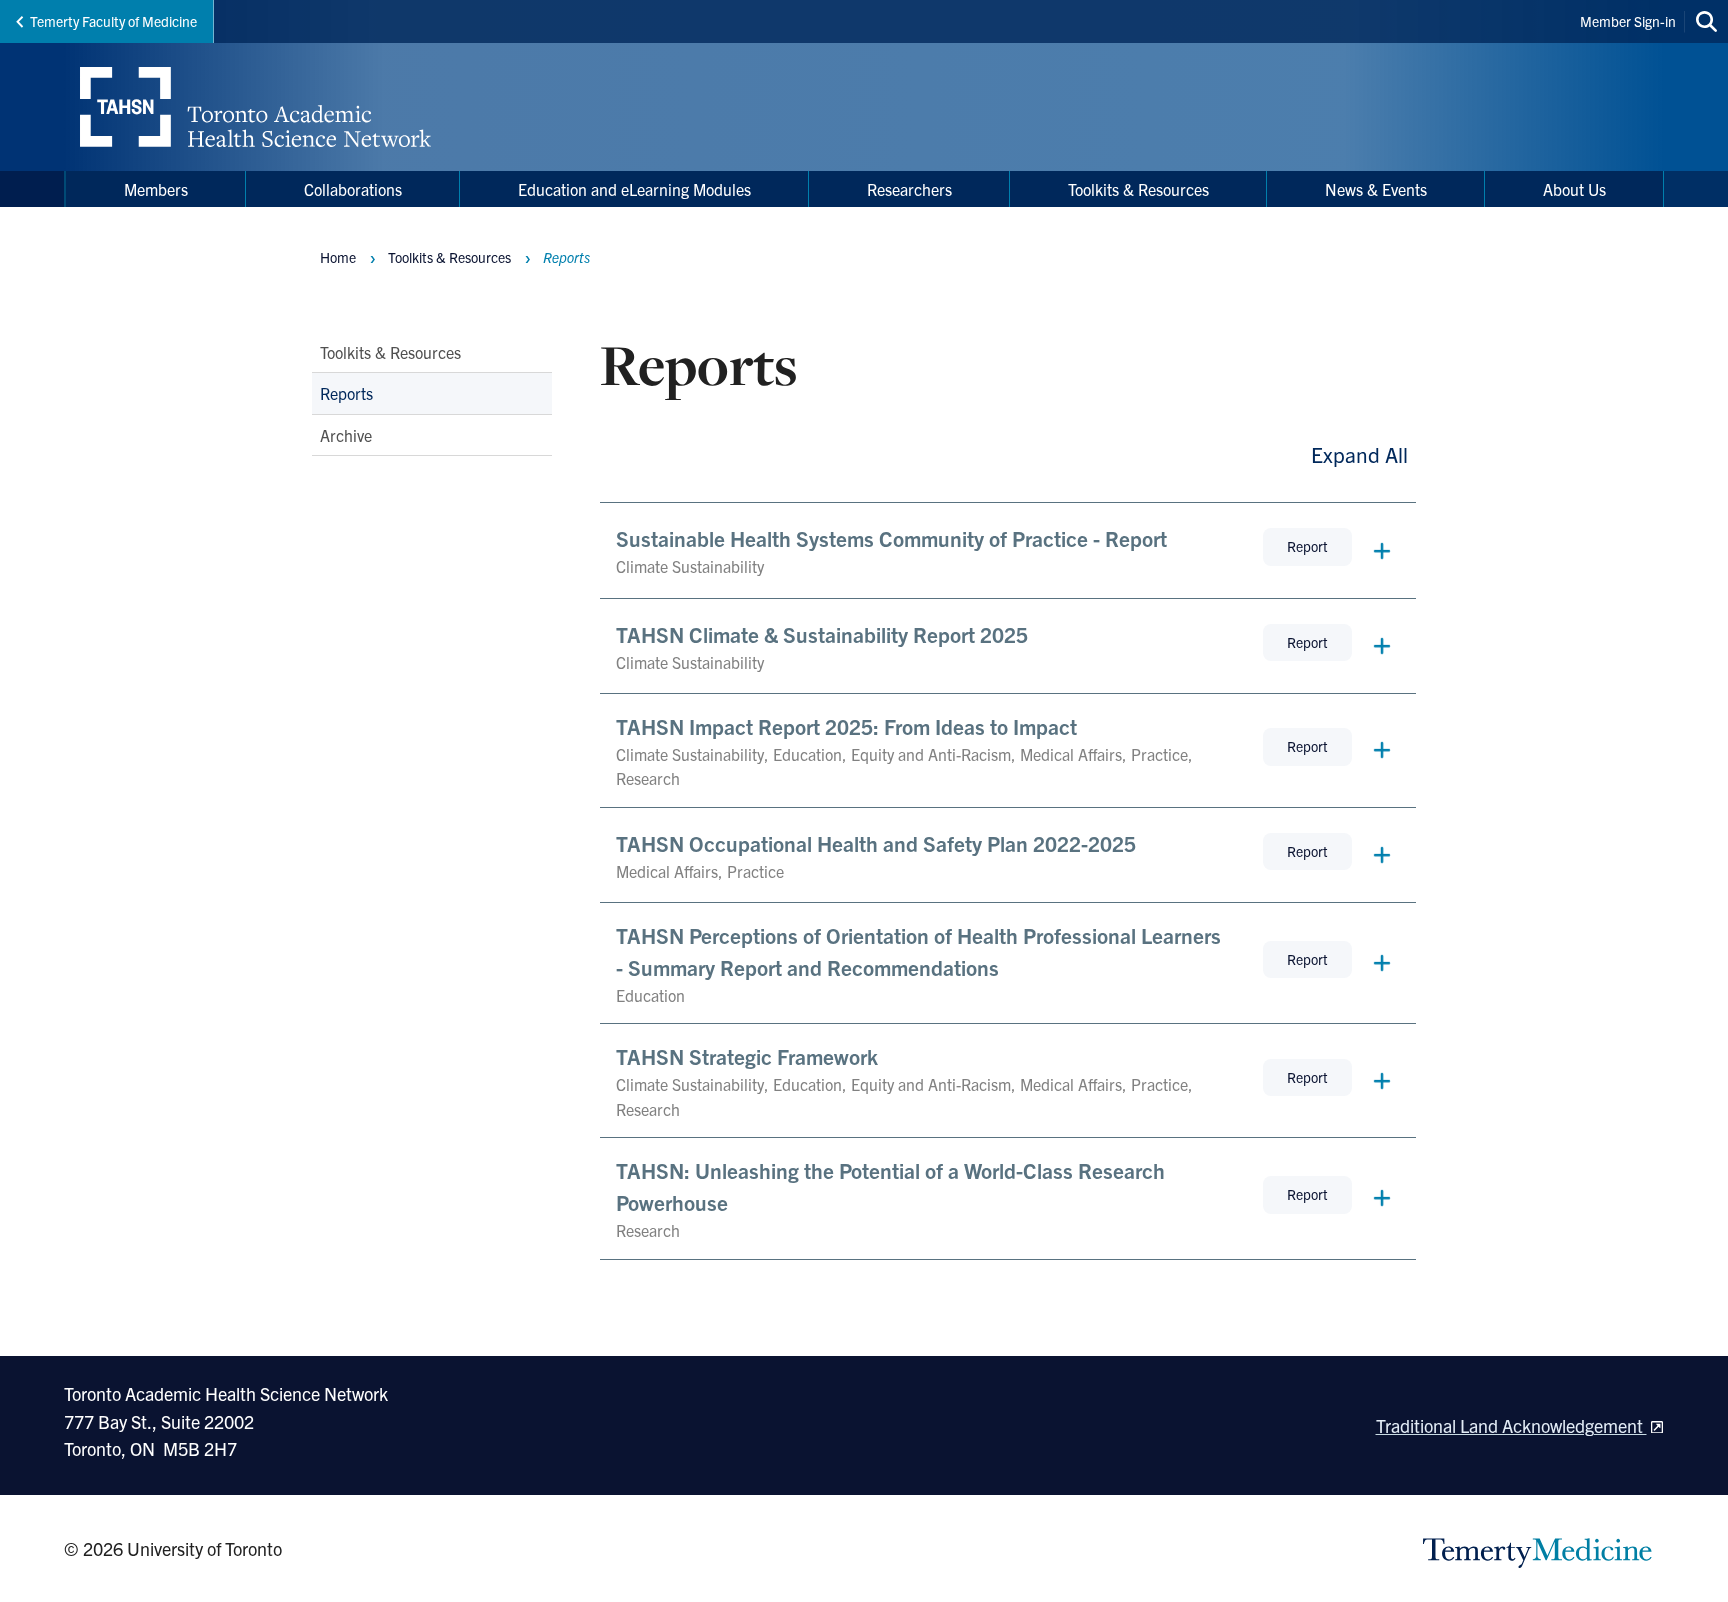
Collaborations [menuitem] (353, 189)
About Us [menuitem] (1574, 189)
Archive (346, 435)
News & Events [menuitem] (1376, 189)
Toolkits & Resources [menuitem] (1138, 189)
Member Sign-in (1628, 21)
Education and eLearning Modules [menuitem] (634, 189)
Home (338, 257)
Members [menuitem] (156, 189)
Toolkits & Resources (390, 352)
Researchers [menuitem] (909, 189)
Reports (346, 394)
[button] (1008, 550)
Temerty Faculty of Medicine (113, 21)
